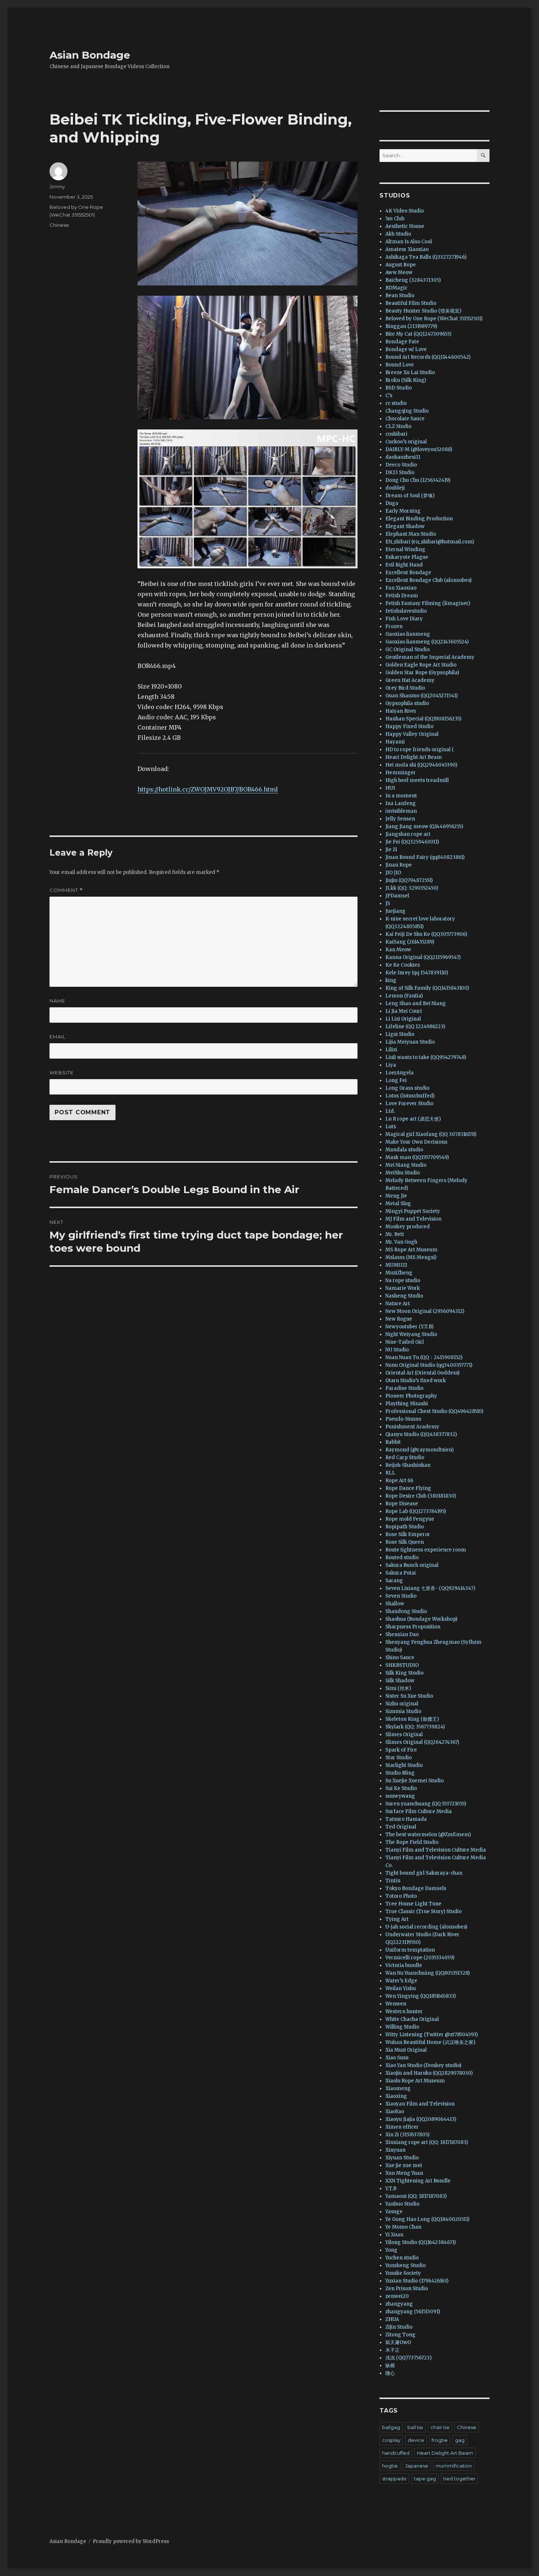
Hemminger (401, 773)
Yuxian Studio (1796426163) (417, 2281)
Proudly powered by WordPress (131, 2541)
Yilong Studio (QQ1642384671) (421, 2242)
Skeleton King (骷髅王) (412, 1719)
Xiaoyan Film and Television (420, 2104)
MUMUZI (396, 1265)
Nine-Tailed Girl (405, 1342)
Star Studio (399, 1758)
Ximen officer (402, 2127)
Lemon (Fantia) (404, 996)
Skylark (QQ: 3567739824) (415, 1727)
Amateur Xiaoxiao (407, 249)
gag (460, 2440)
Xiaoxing (396, 2096)
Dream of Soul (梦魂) (410, 496)
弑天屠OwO (398, 2342)
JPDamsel (397, 896)
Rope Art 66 (399, 1481)
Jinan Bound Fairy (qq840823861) (425, 857)
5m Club (395, 219)
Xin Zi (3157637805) (407, 2135)
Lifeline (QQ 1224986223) (415, 1027)
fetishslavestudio (406, 611)
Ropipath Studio (405, 1527)
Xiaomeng (398, 2088)
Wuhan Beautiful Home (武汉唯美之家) (430, 2042)
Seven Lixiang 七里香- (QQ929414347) (430, 1588)
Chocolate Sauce (405, 419)
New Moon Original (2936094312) (425, 1311)
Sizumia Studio (403, 1711)
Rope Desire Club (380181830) (421, 1496)
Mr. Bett (395, 1234)
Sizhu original (402, 1704)
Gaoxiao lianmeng (408, 634)
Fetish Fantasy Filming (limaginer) (428, 603)
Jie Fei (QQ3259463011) (412, 842)
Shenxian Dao (402, 1634)
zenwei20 (397, 2296)
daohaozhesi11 (403, 457)
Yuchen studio (402, 2258)
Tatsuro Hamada (406, 1819)
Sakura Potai (401, 1573)
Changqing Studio (407, 411)
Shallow (395, 1604)
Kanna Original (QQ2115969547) (423, 957)
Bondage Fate (402, 342)
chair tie (440, 2427)
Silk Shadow (400, 1681)
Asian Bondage (90, 55)
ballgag (391, 2427)
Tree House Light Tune (413, 1904)
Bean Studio (400, 296)
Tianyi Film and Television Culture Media (436, 1850)
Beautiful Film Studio (411, 303)
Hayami (395, 742)
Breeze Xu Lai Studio (410, 372)
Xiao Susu (397, 2058)
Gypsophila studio (407, 703)
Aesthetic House (405, 226)
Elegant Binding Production (419, 519)
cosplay (391, 2440)
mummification (454, 2466)
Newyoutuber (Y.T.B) (409, 1327)
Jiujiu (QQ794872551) (409, 880)
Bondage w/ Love (406, 349)
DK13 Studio (400, 473)
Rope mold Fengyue (410, 1519)
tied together (459, 2479)
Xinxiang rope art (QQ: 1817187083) (427, 2142)
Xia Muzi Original (406, 2050)
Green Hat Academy (410, 680)
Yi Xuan (394, 2235)
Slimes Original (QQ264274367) (422, 1742)
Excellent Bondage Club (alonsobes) (428, 580)
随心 (390, 2373)
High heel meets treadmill (417, 780)
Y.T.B (391, 2189)
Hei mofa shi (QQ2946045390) (421, 765)
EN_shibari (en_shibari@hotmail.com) (430, 542)
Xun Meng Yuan (404, 2173)
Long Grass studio (407, 1088)
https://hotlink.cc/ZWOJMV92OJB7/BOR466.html (208, 789)
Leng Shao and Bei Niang (416, 1003)
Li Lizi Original (403, 1019)
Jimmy (57, 187)
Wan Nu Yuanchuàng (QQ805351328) (428, 1973)
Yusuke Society (403, 2273)
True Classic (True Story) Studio (423, 1911)
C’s (389, 396)
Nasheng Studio (404, 1296)
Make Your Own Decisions (416, 1142)
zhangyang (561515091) (413, 2312)
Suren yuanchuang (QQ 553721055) (426, 1804)
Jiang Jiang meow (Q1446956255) (424, 826)
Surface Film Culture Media (419, 1811)
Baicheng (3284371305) (413, 280)
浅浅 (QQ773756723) (408, 2358)
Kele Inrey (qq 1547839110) (417, 973)
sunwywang (400, 1796)
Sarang (394, 1581)
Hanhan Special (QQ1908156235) (423, 719)
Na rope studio (403, 1280)
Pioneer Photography (411, 1396)
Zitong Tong (400, 2335)
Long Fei (396, 1080)
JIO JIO (393, 873)
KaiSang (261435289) (410, 942)
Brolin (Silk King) (406, 380)
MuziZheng (399, 1273)
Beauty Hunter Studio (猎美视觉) (423, 311)
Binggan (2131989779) (411, 326)
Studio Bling (400, 1773)
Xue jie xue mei (404, 2165)
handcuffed (396, 2453)
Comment (66, 890)
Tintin (393, 1881)
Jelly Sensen (400, 819)
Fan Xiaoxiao (401, 588)
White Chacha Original (412, 2019)
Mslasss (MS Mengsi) (411, 1257)
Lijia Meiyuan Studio (410, 1042)
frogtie (440, 2440)
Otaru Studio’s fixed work (416, 1381)
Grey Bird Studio (405, 688)
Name (57, 1001)
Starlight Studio (404, 1765)
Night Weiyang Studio (411, 1334)
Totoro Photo (401, 1896)
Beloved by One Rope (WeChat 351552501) (434, 319)
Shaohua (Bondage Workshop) (421, 1619)
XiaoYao (395, 2112)
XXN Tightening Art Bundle (418, 2181)
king (391, 980)
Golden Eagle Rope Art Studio (421, 665)
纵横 (390, 2365)
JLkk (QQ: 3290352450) (412, 888)
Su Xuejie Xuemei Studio (415, 1781)
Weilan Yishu (401, 1988)
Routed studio (402, 1558)
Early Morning (403, 511)
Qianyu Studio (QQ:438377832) (421, 1434)
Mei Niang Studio (406, 1165)
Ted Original (401, 1827)
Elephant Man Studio (411, 534)
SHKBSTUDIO (402, 1665)
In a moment (401, 796)
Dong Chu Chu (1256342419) (418, 480)
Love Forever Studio (409, 1104)
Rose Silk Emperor (408, 1534)
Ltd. (390, 1111)
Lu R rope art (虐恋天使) (413, 1119)
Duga (392, 503)
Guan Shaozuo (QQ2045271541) (421, 696)
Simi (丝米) (398, 1688)
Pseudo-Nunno (403, 1419)
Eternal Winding (405, 549)
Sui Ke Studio (401, 1788)
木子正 (393, 2350)
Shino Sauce (400, 1658)
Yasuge (394, 2212)
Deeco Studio (401, 465)
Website (62, 1073)
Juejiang (395, 911)
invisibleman (401, 811)
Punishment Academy (412, 1427)
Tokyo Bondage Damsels (416, 1888)
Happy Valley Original (412, 734)
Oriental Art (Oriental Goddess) (422, 1373)
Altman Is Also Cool (409, 242)
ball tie (415, 2427)
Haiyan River (401, 711)
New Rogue (399, 1319)
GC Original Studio (408, 649)
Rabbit (393, 1442)
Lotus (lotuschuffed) (410, 1096)
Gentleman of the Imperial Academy (430, 657)
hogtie (390, 2466)
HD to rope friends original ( (420, 750)
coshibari (396, 434)
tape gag (425, 2479)
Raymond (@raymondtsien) (419, 1450)
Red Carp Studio (405, 1457)
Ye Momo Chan (403, 2227)
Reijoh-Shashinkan (408, 1465)
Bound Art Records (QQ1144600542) (428, 357)
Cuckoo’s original (406, 442)
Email (58, 1037)
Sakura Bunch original (412, 1565)
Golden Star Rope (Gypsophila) (422, 673)
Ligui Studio (400, 1034)
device (416, 2440)
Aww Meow (399, 272)
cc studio (396, 403)
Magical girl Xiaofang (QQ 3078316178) (431, 1134)
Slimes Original (404, 1734)
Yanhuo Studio (402, 2204)
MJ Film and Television (413, 1219)
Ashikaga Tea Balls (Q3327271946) (426, 257)
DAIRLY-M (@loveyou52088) (419, 449)
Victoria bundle (404, 1965)
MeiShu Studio (403, 1173)
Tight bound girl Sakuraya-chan (424, 1873)
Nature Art (398, 1304)
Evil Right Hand (404, 565)
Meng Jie (396, 1196)
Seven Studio (401, 1596)
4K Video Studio (405, 211)
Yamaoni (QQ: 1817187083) (416, 2196)
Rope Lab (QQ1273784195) (416, 1511)
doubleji (395, 488)
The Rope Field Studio (412, 1842)
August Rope (401, 265)
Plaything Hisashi (407, 1404)
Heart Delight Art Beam (414, 757)
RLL (390, 1473)
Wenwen (396, 2004)
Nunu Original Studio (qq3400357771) (429, 1365)
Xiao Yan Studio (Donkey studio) (423, 2065)
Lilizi (391, 1050)
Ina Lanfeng (401, 803)
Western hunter (404, 2012)
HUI (390, 788)
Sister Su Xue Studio (409, 1696)
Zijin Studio (399, 2327)
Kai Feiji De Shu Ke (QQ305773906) (426, 934)
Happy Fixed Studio (409, 726)
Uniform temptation (410, 1950)
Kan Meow (398, 950)
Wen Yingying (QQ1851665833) (421, 1996)
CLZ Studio (398, 426)
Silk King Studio (404, 1673)
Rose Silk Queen (405, 1542)
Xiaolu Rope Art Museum (415, 2081)
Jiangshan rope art (408, 834)
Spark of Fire (401, 1750)
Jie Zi (391, 850)
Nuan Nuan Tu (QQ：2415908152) (424, 1357)
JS (388, 903)
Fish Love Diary (404, 619)
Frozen (394, 626)
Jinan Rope (399, 865)
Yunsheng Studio (406, 2265)
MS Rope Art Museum (411, 1250)
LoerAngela (399, 1073)
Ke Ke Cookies (403, 965)
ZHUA (392, 2319)
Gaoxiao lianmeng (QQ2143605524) (427, 642)
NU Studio (397, 1350)
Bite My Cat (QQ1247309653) (418, 334)
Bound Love (400, 365)
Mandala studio (404, 1150)
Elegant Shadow (405, 526)
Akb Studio (398, 234)
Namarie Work (403, 1288)
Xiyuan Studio (402, 2158)
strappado (394, 2479)
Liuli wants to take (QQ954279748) (426, 1057)
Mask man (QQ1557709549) (417, 1157)
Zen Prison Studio (407, 2289)
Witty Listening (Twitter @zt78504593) (432, 2035)
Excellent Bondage (408, 573)
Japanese (417, 2466)
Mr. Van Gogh (401, 1242)
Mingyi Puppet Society (413, 1211)
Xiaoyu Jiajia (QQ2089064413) (421, 2119)
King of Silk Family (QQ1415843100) (427, 988)
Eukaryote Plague (407, 557)
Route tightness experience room (426, 1550)
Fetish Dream (402, 596)
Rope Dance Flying (408, 1488)
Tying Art (397, 1919)
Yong (391, 2250)
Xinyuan (395, 2150)
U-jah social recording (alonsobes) (426, 1927)
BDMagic (396, 288)
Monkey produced (408, 1227)
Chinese (59, 225)
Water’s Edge (401, 1981)
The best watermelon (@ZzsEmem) (428, 1835)
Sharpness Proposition (413, 1627)
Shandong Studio (406, 1611)
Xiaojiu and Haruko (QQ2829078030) (429, 2073)
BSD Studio (399, 388)
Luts (391, 1127)
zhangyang (399, 2304)
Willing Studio (402, 2027)
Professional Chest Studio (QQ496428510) (434, 1411)
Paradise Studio (404, 1388)
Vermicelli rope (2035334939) (420, 1958)
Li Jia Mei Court (404, 1011)
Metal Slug (398, 1204)
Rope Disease (402, 1504)
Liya (391, 1065)
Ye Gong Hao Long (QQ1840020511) (427, 2219)
